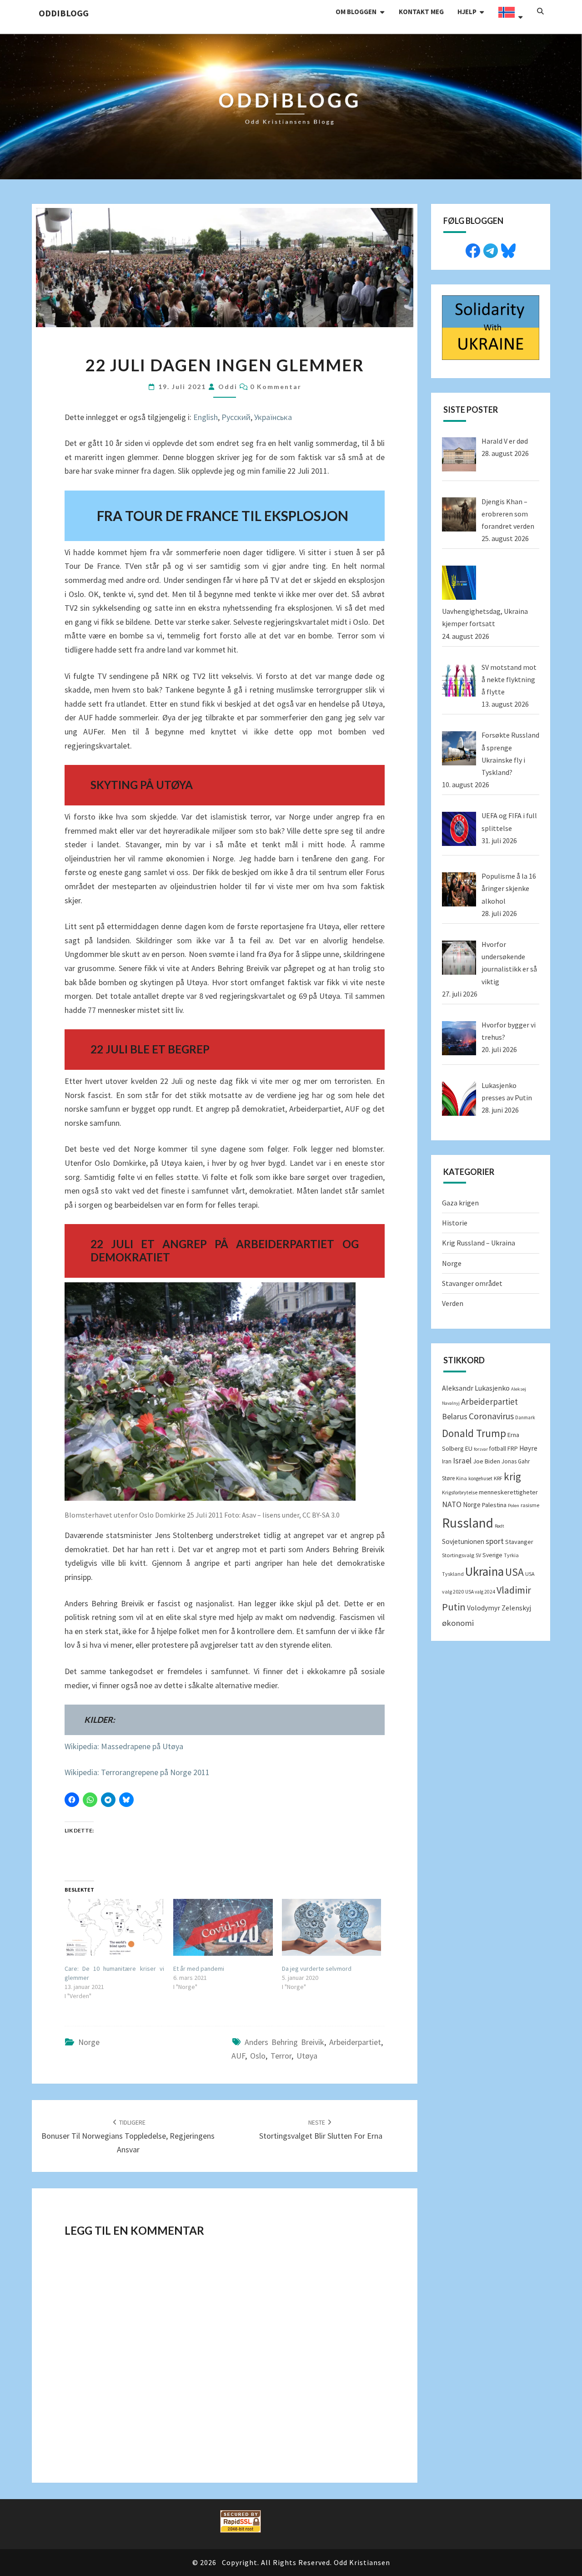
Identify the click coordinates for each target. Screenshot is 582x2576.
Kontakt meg (421, 12)
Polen (514, 1506)
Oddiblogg (64, 13)
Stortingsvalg (458, 1555)
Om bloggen (356, 12)
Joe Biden (487, 1461)
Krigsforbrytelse (460, 1492)
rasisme (530, 1505)
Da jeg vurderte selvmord (317, 1969)
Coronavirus (491, 1416)
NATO (452, 1504)
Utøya (307, 2056)
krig (512, 1476)
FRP (513, 1448)
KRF (498, 1478)
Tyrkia (511, 1555)
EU (469, 1448)
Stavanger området (472, 1283)
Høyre (528, 1448)
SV (478, 1555)
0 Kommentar (276, 387)
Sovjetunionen (463, 1541)
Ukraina (484, 1571)
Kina (462, 1478)
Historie (455, 1223)
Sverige (492, 1555)
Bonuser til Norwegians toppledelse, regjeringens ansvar (128, 2136)
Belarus (455, 1417)
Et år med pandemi (199, 1969)
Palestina (494, 1505)
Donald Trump (474, 1433)
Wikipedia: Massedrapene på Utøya (124, 1746)
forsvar (481, 1449)
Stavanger (519, 1542)
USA (514, 1572)
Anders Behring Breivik (284, 2042)
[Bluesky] (508, 249)
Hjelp (467, 12)
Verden (453, 1303)
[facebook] (473, 249)
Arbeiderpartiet (355, 2042)
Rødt (499, 1526)
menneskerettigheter (508, 1492)
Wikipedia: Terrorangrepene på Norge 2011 (137, 1772)
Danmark (525, 1417)
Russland (468, 1523)
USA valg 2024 (480, 1592)
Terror (281, 2056)
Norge (89, 2042)
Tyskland (453, 1574)
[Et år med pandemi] (223, 1927)
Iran (447, 1461)
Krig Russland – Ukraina (479, 1243)
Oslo (258, 2056)
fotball (498, 1449)
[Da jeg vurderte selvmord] (332, 1927)
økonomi (458, 1623)
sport (495, 1541)
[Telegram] (491, 249)
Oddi (228, 387)
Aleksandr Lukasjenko (476, 1388)
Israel (462, 1461)
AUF (238, 2056)
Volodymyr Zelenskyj (499, 1608)
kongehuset (480, 1478)
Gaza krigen (460, 1203)
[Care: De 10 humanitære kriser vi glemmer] (114, 1927)
